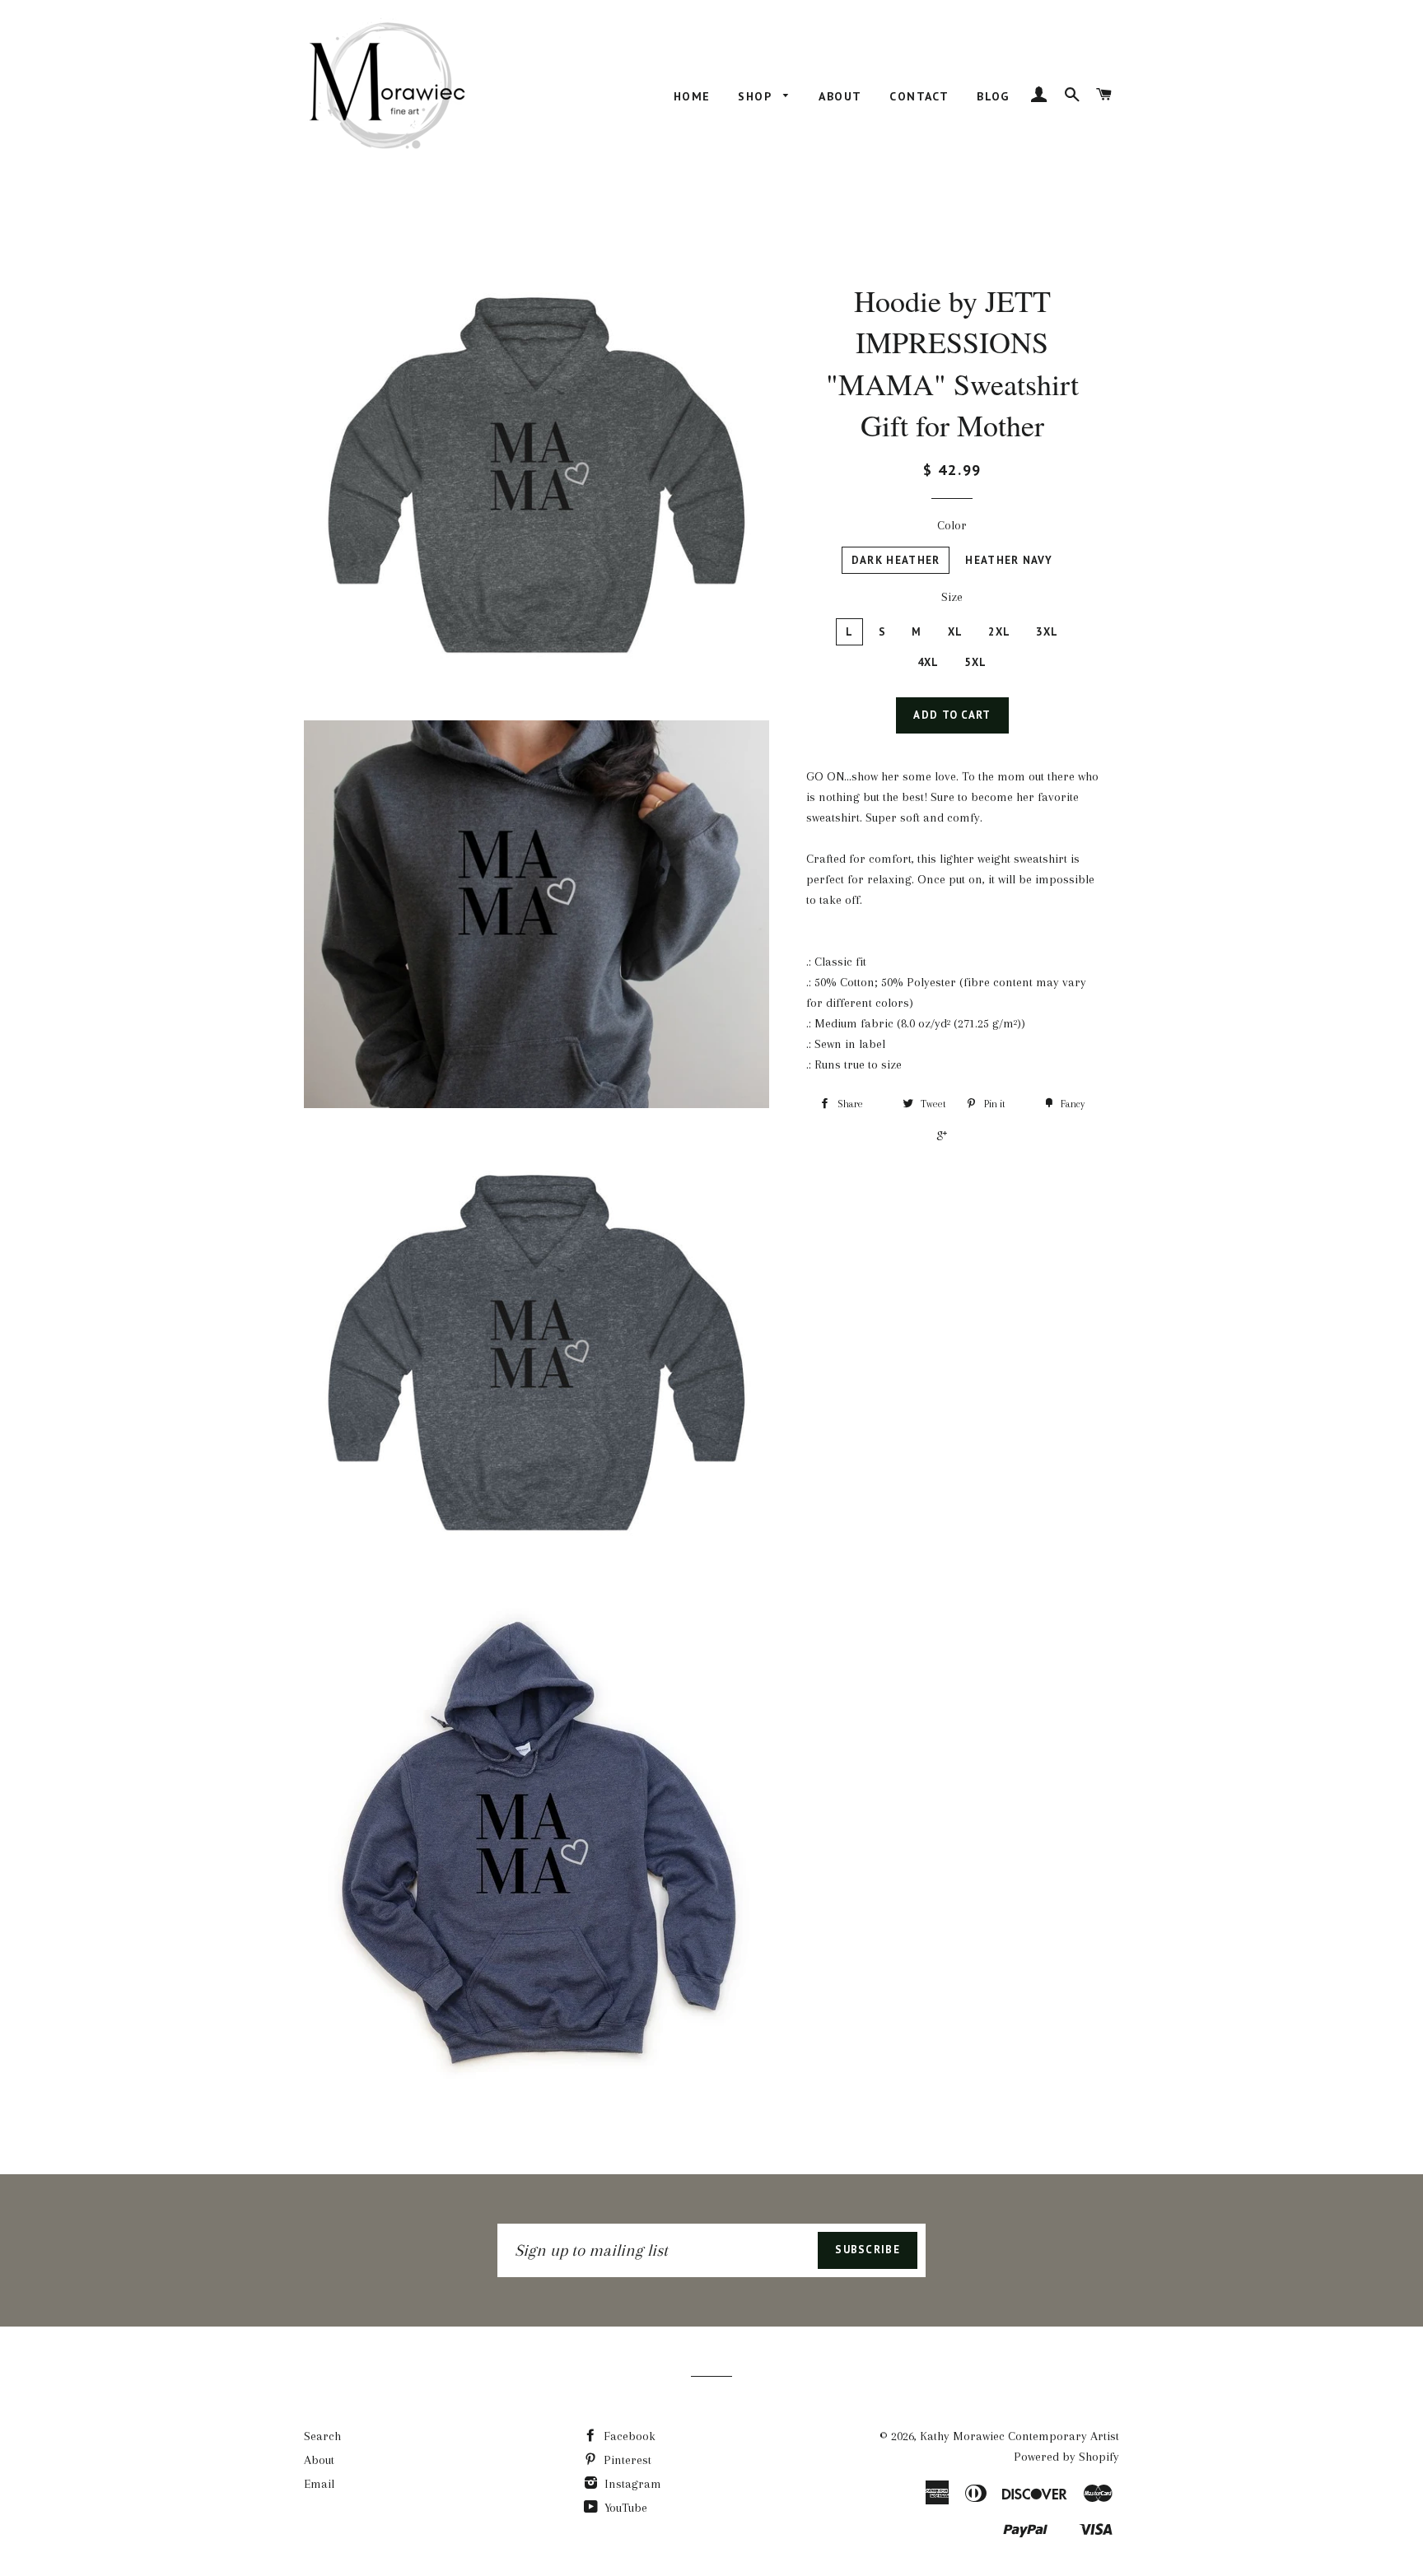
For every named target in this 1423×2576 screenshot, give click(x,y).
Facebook (628, 2436)
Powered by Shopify (1066, 2457)
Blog (993, 96)
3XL (1047, 632)
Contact (919, 96)
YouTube (624, 2508)
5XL (975, 662)
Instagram (631, 2484)
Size (952, 597)
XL (956, 632)
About (840, 96)
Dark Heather (896, 560)
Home (692, 96)
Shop (756, 96)
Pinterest (626, 2460)
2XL (999, 632)
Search (322, 2436)
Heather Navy (1009, 560)
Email (319, 2484)
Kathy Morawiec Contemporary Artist (1019, 2436)
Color (952, 525)
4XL (928, 662)
